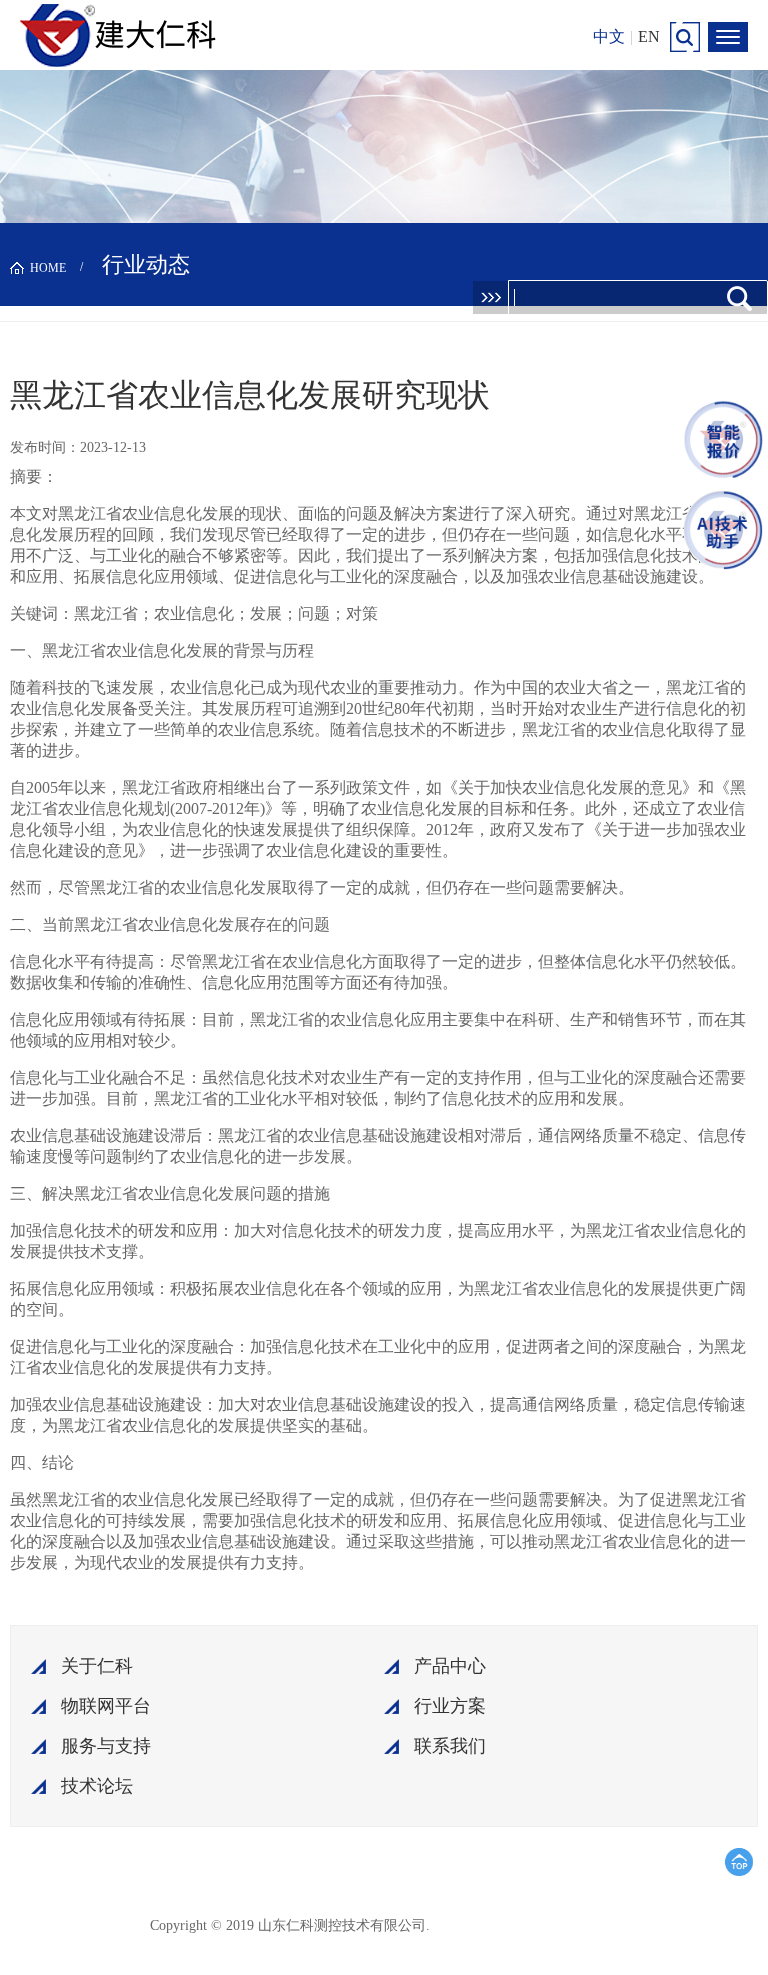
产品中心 (450, 1666)
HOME (48, 268)
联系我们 (450, 1746)
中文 (609, 36)
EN (649, 36)
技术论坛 (97, 1786)
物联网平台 (106, 1706)
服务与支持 (106, 1746)
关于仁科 (97, 1666)
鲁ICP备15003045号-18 (529, 1924)
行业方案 (450, 1706)
